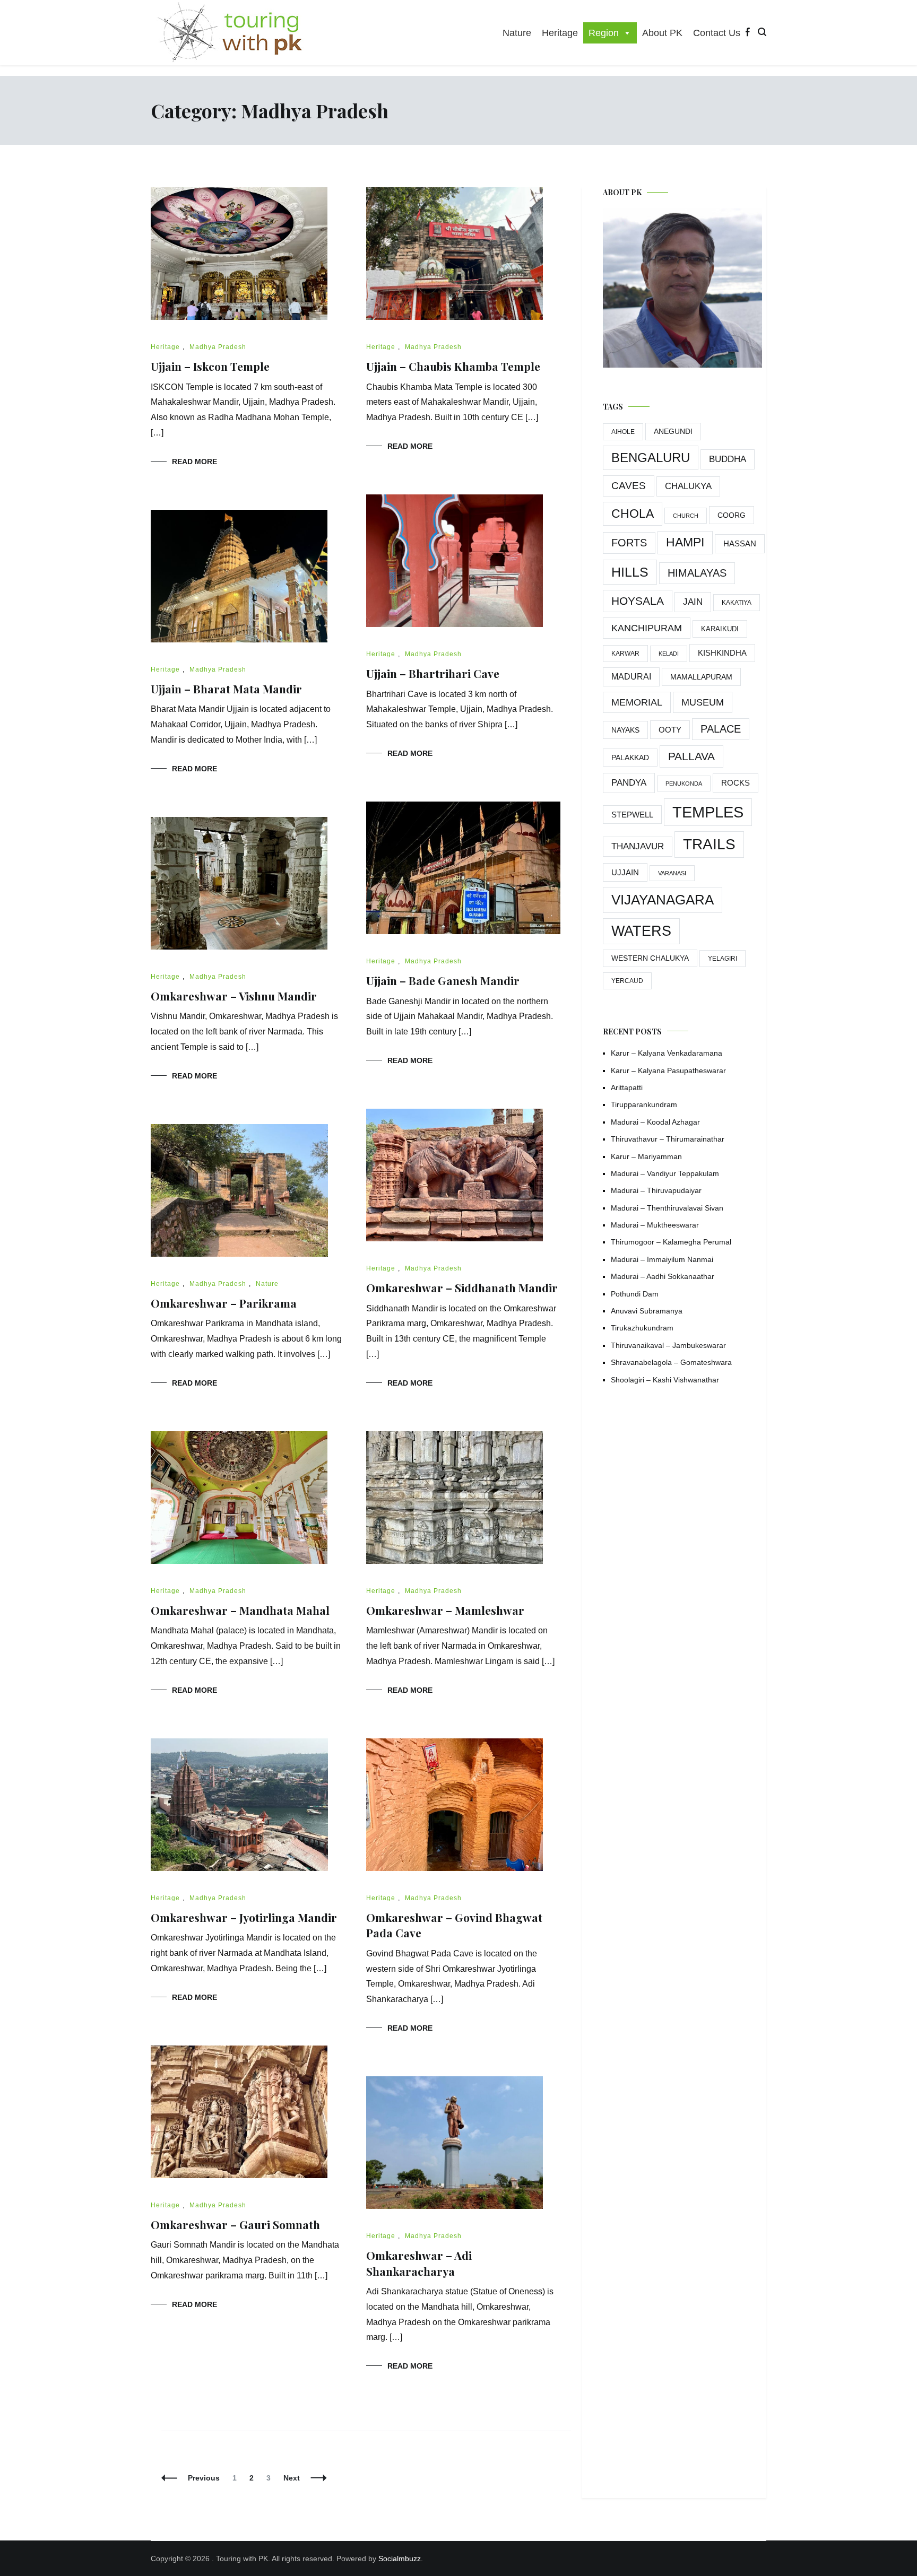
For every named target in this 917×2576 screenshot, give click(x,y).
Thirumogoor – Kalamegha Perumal (671, 1242)
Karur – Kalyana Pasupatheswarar (668, 1071)
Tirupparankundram (644, 1104)
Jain (693, 602)
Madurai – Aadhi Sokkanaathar (663, 1276)
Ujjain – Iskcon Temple (210, 366)
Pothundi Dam (635, 1294)
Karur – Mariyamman (646, 1156)
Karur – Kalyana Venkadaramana (667, 1053)
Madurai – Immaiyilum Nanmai (662, 1259)
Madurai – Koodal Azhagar (655, 1122)
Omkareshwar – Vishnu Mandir (234, 996)
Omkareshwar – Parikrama (224, 1303)
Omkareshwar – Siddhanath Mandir (462, 1287)
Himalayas (697, 573)
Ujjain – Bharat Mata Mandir (226, 689)
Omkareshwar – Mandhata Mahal (240, 1610)
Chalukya (688, 486)
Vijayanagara (663, 900)
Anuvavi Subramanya (647, 1311)
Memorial (637, 702)
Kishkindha (722, 653)
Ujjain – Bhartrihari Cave (433, 673)
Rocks (736, 783)
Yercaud (627, 981)
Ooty (670, 730)
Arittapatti (627, 1087)
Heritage (560, 33)
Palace (721, 729)
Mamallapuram (701, 677)
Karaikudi (720, 629)
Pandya (629, 783)
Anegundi (673, 432)
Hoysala (638, 601)
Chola (633, 514)
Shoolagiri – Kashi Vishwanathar (665, 1380)
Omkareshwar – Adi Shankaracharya (419, 2263)
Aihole (623, 432)
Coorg (732, 515)
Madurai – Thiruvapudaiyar (656, 1190)
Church (686, 516)
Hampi (685, 542)
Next (292, 2478)
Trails (709, 844)
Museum (703, 702)
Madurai (631, 677)
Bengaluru (651, 458)
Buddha (728, 459)
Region (604, 33)
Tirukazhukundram (642, 1328)
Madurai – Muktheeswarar (655, 1225)
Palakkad (630, 758)
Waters (641, 931)
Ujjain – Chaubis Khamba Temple (453, 366)
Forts (629, 543)
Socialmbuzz (400, 2558)
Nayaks (625, 730)
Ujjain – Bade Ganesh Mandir (443, 980)
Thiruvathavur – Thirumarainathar (668, 1139)
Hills (630, 572)
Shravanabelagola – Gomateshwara (671, 1362)
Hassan (740, 543)
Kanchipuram (647, 628)
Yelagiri (723, 959)
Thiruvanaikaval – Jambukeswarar (668, 1345)
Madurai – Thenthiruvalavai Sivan (667, 1208)
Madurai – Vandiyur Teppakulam (665, 1173)
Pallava (691, 756)
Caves (629, 486)
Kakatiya (737, 603)
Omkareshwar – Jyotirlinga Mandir (244, 1917)
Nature (517, 33)
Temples (708, 812)
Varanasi (672, 873)
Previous (204, 2478)
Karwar (625, 654)
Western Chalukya (650, 958)
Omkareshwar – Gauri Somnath (235, 2224)
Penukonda (684, 784)
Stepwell (632, 815)
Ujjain (625, 872)
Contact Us (717, 33)
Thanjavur (638, 846)
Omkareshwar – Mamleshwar (445, 1610)
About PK (662, 33)
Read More (194, 462)
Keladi (669, 654)
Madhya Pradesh (218, 347)
